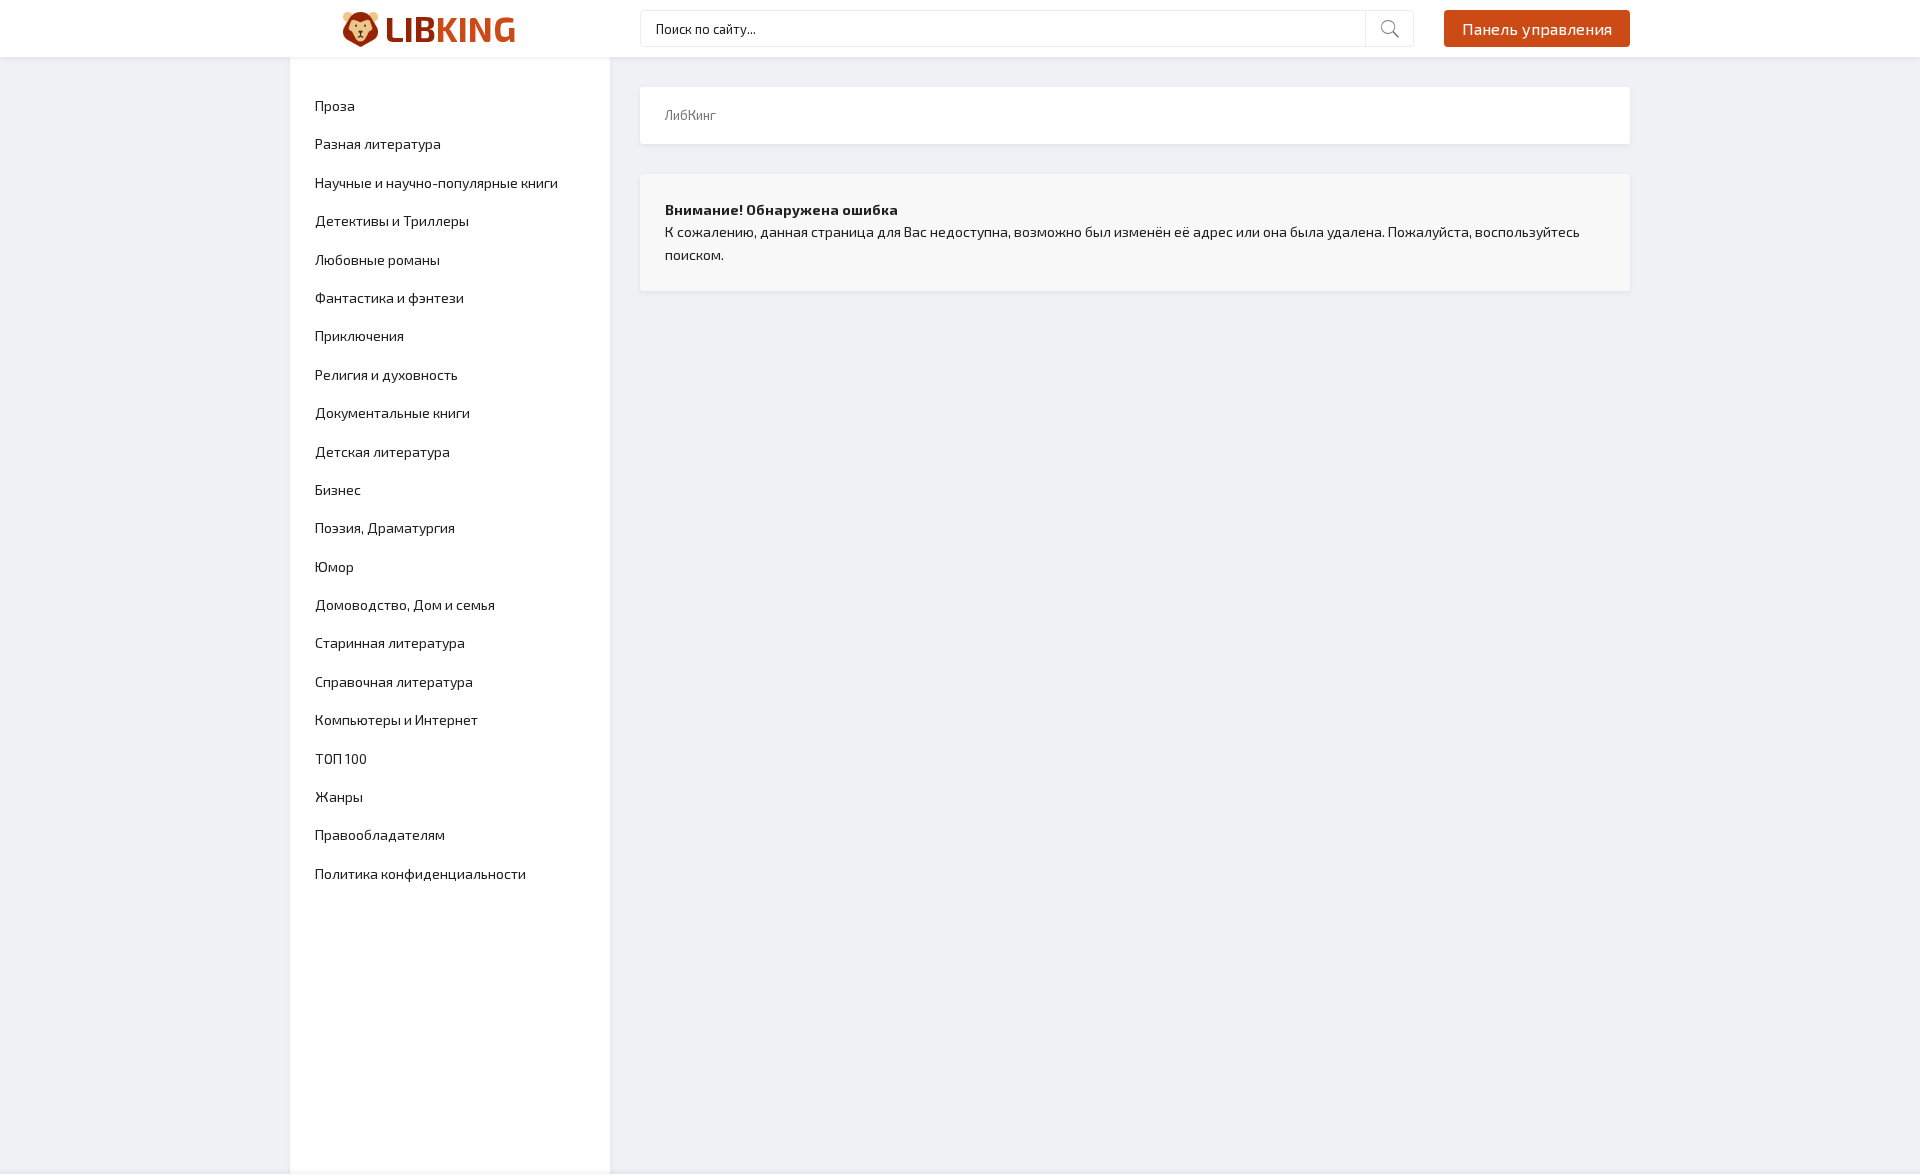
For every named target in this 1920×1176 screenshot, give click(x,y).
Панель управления (1537, 28)
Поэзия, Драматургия (385, 527)
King (450, 28)
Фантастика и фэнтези (389, 297)
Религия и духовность (386, 374)
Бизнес (338, 489)
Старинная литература (390, 642)
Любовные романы (377, 259)
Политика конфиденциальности (420, 873)
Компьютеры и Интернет (396, 719)
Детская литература (382, 451)
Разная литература (378, 143)
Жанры (339, 796)
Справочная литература (394, 681)
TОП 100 (341, 758)
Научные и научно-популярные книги (436, 182)
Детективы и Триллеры (392, 220)
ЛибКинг (690, 115)
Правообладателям (380, 834)
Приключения (359, 335)
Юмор (334, 566)
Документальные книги (392, 412)
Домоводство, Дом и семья (405, 604)
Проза (335, 105)
